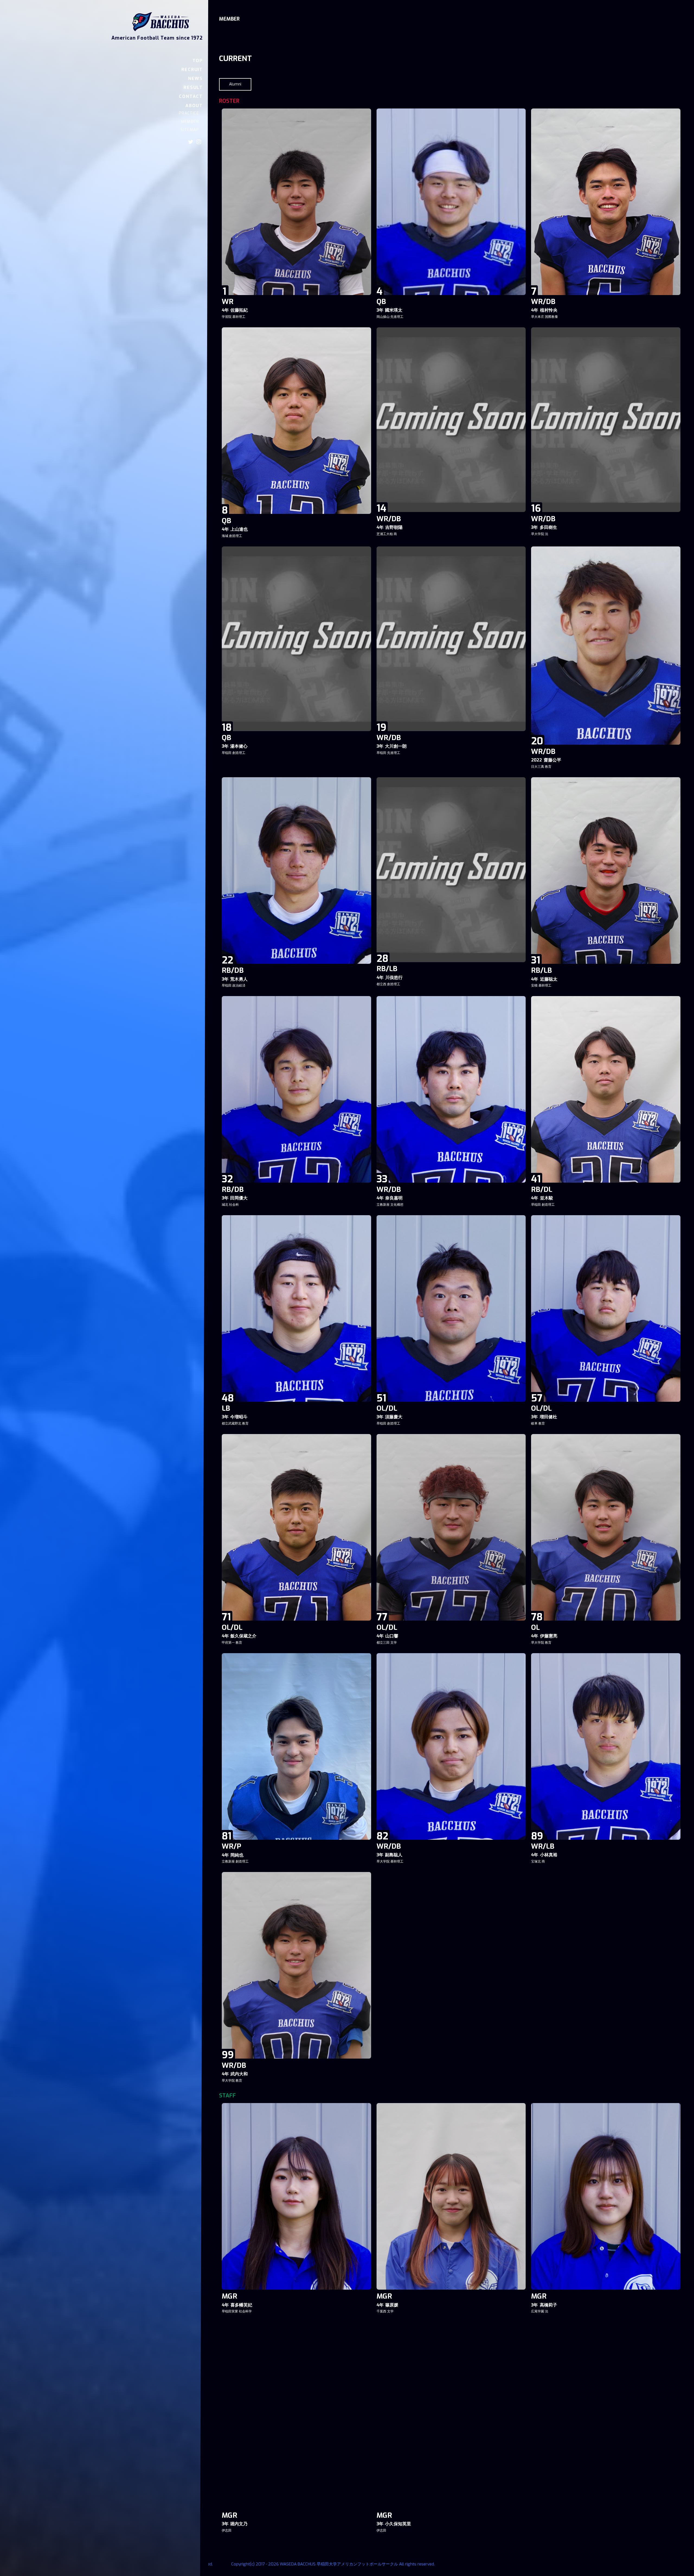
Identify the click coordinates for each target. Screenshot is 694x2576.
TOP (198, 61)
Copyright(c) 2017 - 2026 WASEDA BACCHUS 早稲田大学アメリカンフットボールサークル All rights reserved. (333, 2564)
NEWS (195, 79)
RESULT (193, 87)
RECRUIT (192, 70)
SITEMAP (190, 130)
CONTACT (191, 96)
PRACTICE (189, 113)
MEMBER (190, 122)
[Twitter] (191, 142)
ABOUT (194, 106)
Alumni (235, 84)
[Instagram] (199, 142)
